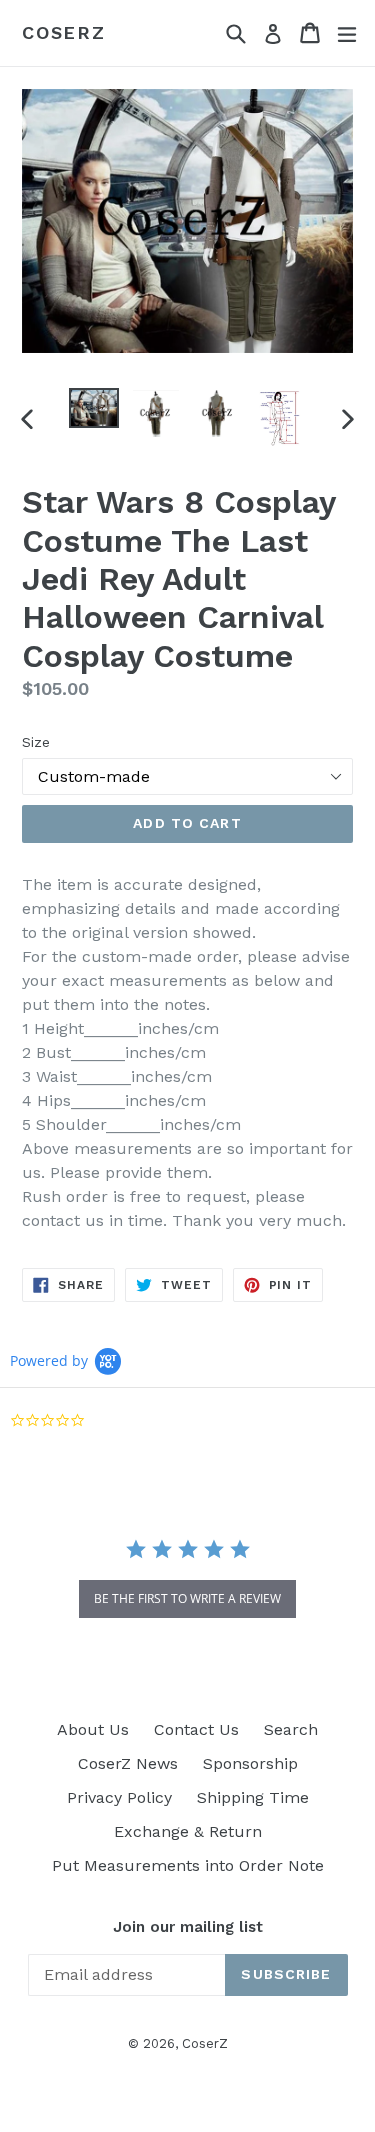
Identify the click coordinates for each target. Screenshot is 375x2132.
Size (36, 742)
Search (291, 1729)
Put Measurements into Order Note (188, 1865)
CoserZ (64, 32)
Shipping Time (253, 1797)
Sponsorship (250, 1763)
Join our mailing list (188, 1927)
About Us (93, 1729)
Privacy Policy (119, 1797)
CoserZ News (128, 1763)
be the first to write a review (187, 1598)
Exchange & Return (188, 1831)
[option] (94, 408)
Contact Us (196, 1729)
